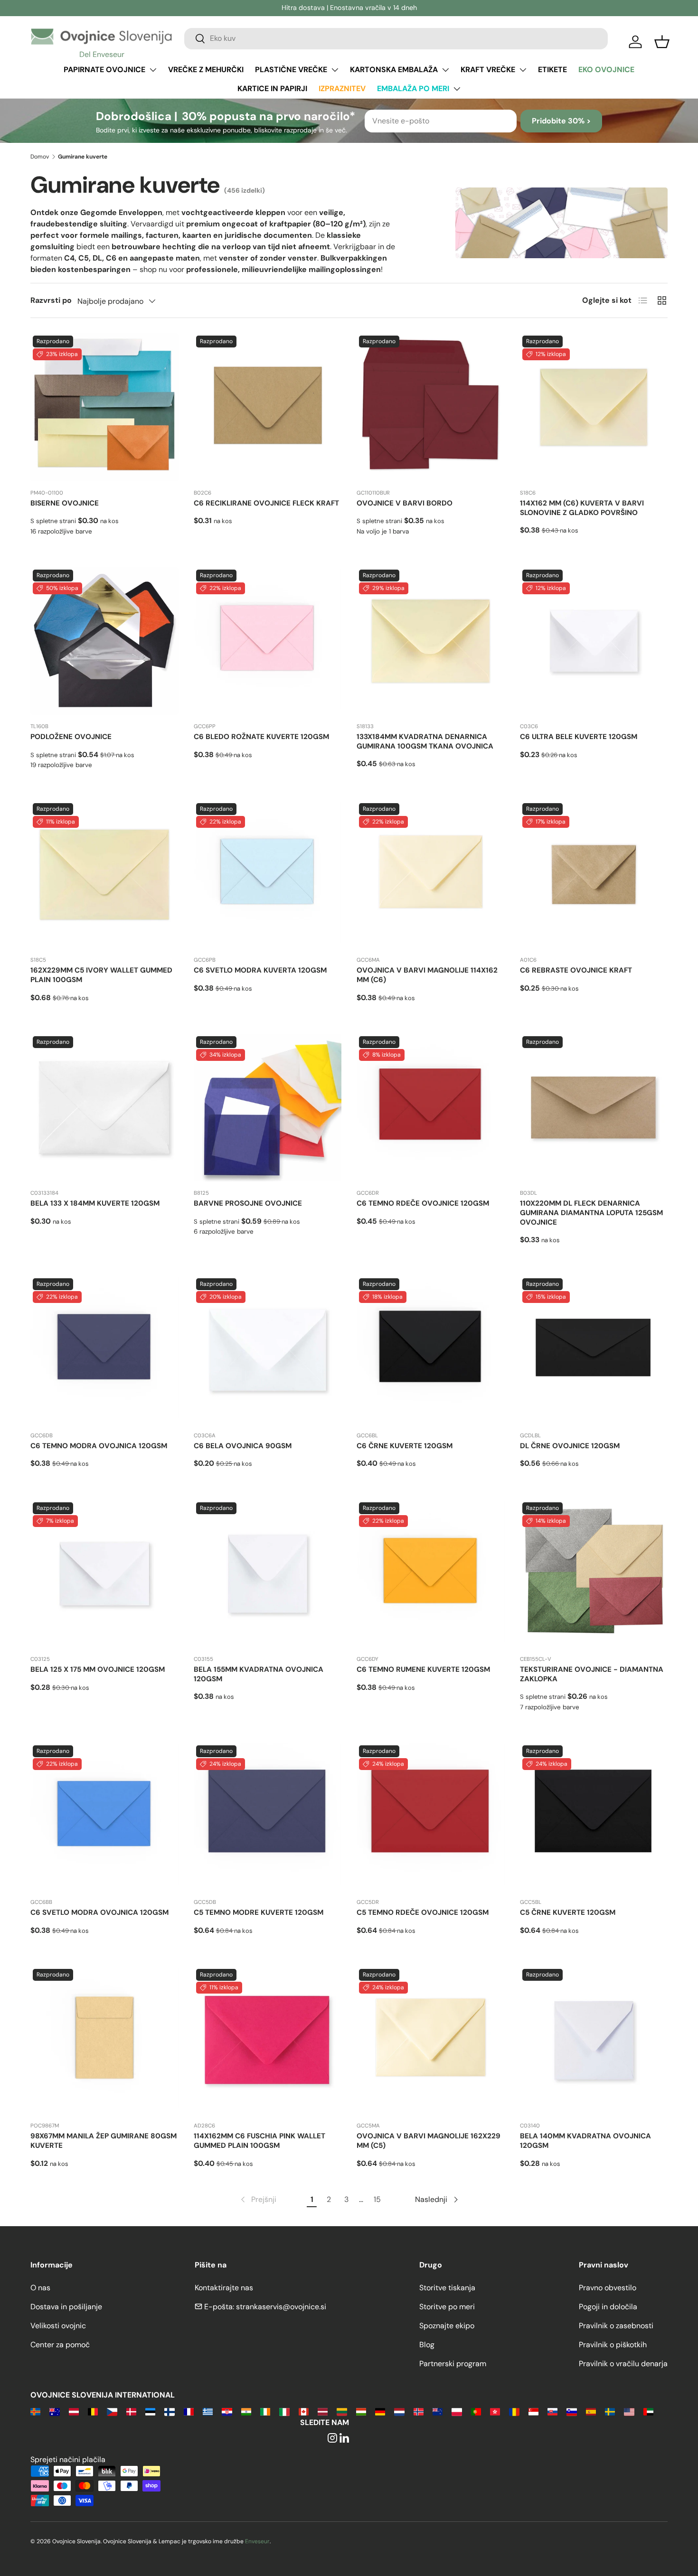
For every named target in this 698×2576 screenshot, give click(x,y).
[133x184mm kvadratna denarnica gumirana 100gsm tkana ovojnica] (431, 641)
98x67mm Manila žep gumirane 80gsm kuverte (104, 2141)
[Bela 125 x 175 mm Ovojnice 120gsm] (104, 1574)
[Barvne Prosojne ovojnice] (268, 1108)
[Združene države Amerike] (629, 2411)
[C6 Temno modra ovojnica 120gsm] (104, 1350)
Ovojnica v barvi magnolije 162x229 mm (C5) (429, 2141)
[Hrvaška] (227, 2411)
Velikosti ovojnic (58, 2326)
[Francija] (189, 2411)
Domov (40, 157)
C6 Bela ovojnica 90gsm (243, 1446)
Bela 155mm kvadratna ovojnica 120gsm (259, 1674)
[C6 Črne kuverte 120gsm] (431, 1350)
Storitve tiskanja (447, 2288)
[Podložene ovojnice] (104, 641)
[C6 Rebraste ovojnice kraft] (594, 875)
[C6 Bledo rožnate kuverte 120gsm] (268, 641)
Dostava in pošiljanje (66, 2307)
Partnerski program (453, 2364)
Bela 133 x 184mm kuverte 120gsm (95, 1203)
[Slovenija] (571, 2411)
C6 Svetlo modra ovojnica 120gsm (99, 1912)
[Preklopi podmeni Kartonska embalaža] (445, 70)
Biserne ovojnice (65, 503)
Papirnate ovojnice (104, 70)
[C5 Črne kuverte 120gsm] (594, 1817)
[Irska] (265, 2411)
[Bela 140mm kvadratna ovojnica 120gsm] (594, 2041)
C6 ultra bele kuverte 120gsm (579, 737)
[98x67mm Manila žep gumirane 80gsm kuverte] (104, 2041)
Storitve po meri (447, 2307)
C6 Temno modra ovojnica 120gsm (99, 1446)
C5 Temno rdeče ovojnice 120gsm (423, 1912)
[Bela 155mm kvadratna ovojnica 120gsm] (268, 1574)
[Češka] (112, 2411)
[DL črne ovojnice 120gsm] (594, 1350)
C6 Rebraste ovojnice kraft (576, 970)
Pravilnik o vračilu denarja (623, 2364)
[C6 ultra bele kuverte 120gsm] (594, 641)
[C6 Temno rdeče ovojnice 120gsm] (431, 1108)
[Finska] (169, 2411)
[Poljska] (457, 2411)
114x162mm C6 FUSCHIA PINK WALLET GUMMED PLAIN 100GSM (259, 2141)
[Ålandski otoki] (35, 2411)
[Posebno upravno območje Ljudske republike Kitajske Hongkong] (495, 2411)
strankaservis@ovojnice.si (281, 2307)
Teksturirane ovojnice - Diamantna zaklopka (592, 1674)
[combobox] (396, 38)
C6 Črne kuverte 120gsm (405, 1446)
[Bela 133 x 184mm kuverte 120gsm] (104, 1108)
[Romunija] (514, 2411)
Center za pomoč (60, 2345)
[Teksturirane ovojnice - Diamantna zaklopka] (594, 1574)
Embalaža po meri (413, 89)
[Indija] (246, 2411)
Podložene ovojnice (71, 737)
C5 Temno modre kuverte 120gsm (259, 1912)
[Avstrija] (74, 2411)
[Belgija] (93, 2411)
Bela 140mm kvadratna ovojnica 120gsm (585, 2141)
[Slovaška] (552, 2411)
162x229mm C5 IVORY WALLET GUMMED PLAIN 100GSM (101, 975)
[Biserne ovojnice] (104, 407)
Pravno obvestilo (608, 2288)
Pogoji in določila (608, 2307)
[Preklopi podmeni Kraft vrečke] (523, 70)
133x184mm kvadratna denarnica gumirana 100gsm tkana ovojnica (425, 741)
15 (377, 2199)
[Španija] (591, 2411)
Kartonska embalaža (394, 70)
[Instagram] (332, 2439)
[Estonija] (150, 2411)
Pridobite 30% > (561, 121)
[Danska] (131, 2411)
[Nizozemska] (399, 2411)
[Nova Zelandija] (438, 2411)
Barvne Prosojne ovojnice (248, 1203)
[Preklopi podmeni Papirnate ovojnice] (153, 70)
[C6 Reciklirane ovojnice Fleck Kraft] (268, 407)
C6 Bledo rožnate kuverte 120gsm (261, 737)
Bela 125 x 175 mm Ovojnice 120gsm (98, 1669)
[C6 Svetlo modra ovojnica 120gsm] (104, 1817)
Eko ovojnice (606, 70)
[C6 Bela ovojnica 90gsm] (268, 1350)
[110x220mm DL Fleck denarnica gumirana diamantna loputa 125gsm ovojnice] (594, 1108)
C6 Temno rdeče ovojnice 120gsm (423, 1203)
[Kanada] (304, 2411)
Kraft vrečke (488, 70)
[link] (258, 2200)
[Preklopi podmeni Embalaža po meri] (457, 89)
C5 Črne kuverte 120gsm (568, 1912)
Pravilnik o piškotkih (613, 2345)
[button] (662, 42)
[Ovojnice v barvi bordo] (431, 407)
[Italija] (284, 2411)
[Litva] (342, 2411)
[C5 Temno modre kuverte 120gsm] (268, 1817)
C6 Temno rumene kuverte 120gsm (423, 1669)
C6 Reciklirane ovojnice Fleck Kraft (266, 503)
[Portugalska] (476, 2411)
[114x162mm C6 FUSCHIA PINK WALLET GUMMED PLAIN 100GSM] (268, 2041)
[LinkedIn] (344, 2439)
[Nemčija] (380, 2411)
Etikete (552, 70)
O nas (40, 2288)
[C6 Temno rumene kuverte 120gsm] (431, 1574)
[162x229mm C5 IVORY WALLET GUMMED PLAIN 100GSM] (104, 875)
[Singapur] (533, 2411)
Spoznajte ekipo (447, 2326)
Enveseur (257, 2541)
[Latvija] (323, 2411)
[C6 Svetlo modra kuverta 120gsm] (268, 875)
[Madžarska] (361, 2411)
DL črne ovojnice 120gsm (570, 1446)
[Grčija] (208, 2411)
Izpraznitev (342, 89)
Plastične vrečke (291, 70)
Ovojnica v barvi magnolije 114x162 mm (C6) (427, 975)
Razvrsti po (51, 300)
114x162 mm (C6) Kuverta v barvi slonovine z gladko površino (582, 508)
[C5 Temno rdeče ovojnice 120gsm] (431, 1817)
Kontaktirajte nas (224, 2288)
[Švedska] (610, 2411)
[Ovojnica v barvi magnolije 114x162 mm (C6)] (431, 875)
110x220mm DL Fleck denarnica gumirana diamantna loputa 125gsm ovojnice (591, 1213)
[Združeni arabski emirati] (648, 2411)
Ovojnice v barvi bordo (405, 503)
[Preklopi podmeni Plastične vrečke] (335, 70)
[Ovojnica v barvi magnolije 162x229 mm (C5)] (431, 2041)
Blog (427, 2345)
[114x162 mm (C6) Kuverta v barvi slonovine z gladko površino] (594, 407)
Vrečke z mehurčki (206, 70)
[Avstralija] (54, 2411)
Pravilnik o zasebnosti (616, 2326)
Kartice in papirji (272, 89)
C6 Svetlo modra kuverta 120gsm (260, 970)
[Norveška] (419, 2411)
